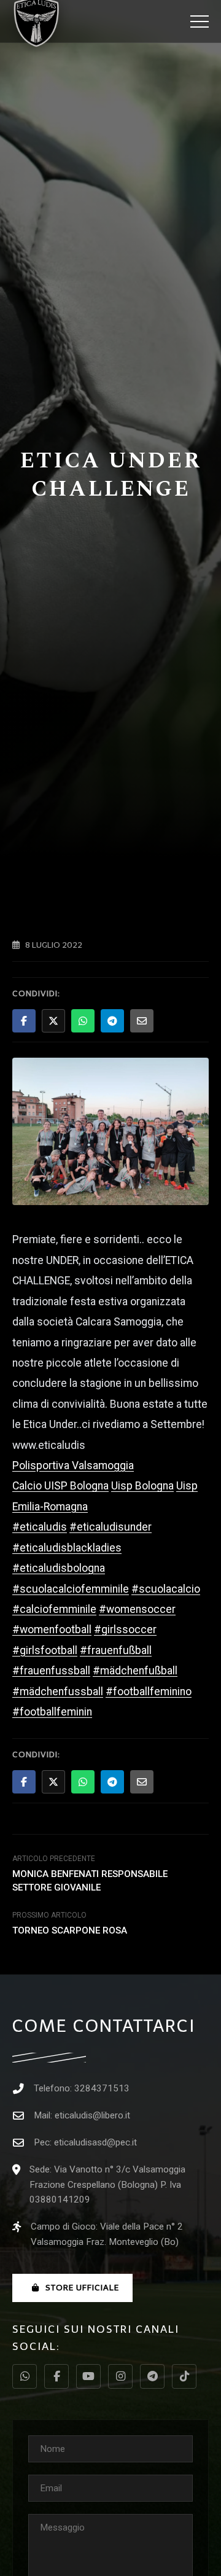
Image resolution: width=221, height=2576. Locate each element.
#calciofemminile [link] (54, 1609)
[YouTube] (88, 2376)
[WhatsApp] (25, 2376)
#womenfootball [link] (52, 1630)
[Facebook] (56, 2376)
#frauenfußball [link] (116, 1650)
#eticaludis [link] (40, 1527)
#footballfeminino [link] (149, 1692)
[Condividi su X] (53, 1021)
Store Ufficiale (82, 2288)
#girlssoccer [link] (125, 1630)
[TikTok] (184, 2376)
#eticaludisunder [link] (110, 1527)
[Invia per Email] (142, 1021)
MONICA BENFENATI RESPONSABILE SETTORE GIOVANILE (90, 1880)
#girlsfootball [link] (45, 1650)
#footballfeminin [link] (52, 1712)
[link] (73, 1466)
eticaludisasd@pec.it (95, 2142)
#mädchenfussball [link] (58, 1692)
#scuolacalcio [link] (166, 1589)
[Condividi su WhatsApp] (83, 1021)
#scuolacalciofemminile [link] (71, 1589)
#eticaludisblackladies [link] (67, 1548)
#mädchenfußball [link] (135, 1671)
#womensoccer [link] (137, 1609)
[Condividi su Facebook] (24, 1021)
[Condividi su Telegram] (112, 1021)
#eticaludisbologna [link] (59, 1568)
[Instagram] (120, 2376)
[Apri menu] (200, 21)
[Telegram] (152, 2376)
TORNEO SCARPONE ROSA (70, 1930)
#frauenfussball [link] (51, 1671)
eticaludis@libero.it (92, 2115)
